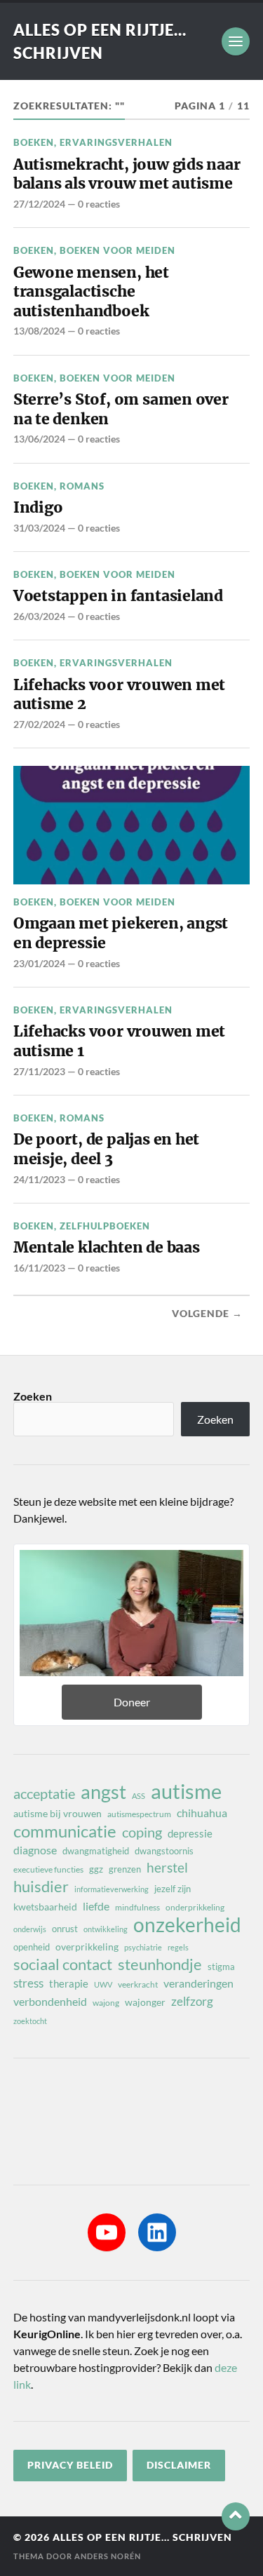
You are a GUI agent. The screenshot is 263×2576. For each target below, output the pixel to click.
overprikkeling (87, 1947)
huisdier (41, 1887)
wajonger (145, 2002)
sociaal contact (63, 1964)
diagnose (35, 1850)
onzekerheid (187, 1924)
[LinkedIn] (157, 2232)
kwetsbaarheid (45, 1907)
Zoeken (33, 1396)
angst (103, 1792)
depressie (190, 1833)
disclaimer (179, 2465)
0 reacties (99, 204)
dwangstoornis (164, 1851)
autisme (186, 1791)
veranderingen (198, 1983)
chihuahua (202, 1813)
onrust (65, 1929)
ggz (96, 1869)
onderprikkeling (195, 1907)
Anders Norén (108, 2556)
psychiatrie (143, 1947)
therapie (69, 1983)
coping (142, 1832)
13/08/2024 (39, 331)
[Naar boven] (236, 2516)
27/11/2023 (39, 1071)
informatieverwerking (112, 1889)
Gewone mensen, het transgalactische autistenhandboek (91, 292)
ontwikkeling (106, 1929)
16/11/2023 (39, 1268)
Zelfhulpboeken (105, 1226)
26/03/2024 (39, 616)
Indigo (38, 507)
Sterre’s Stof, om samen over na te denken (121, 409)
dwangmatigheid (96, 1851)
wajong (106, 2003)
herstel (167, 1867)
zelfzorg (192, 2001)
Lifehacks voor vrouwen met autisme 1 (119, 1041)
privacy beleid (70, 2465)
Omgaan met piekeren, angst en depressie (121, 933)
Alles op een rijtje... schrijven (142, 2537)
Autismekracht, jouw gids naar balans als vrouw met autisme (127, 174)
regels (178, 1947)
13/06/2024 (39, 439)
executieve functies (48, 1869)
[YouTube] (107, 2232)
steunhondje (160, 1964)
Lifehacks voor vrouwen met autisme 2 (119, 695)
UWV (103, 1984)
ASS (139, 1796)
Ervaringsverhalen (116, 142)
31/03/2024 (39, 528)
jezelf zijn (173, 1889)
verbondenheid (50, 2001)
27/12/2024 (39, 204)
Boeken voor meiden (117, 250)
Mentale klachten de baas (107, 1247)
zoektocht (30, 2021)
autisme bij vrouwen (58, 1813)
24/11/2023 (39, 1179)
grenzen (125, 1869)
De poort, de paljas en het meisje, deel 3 (106, 1149)
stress (28, 1983)
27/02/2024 (39, 724)
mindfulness (137, 1907)
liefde (96, 1906)
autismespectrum (139, 1814)
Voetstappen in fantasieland (118, 596)
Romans (82, 486)
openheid (32, 1947)
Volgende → (207, 1314)
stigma (221, 1967)
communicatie (65, 1831)
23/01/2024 (39, 963)
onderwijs (30, 1929)
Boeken (34, 142)
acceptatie (44, 1793)
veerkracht (138, 1984)
